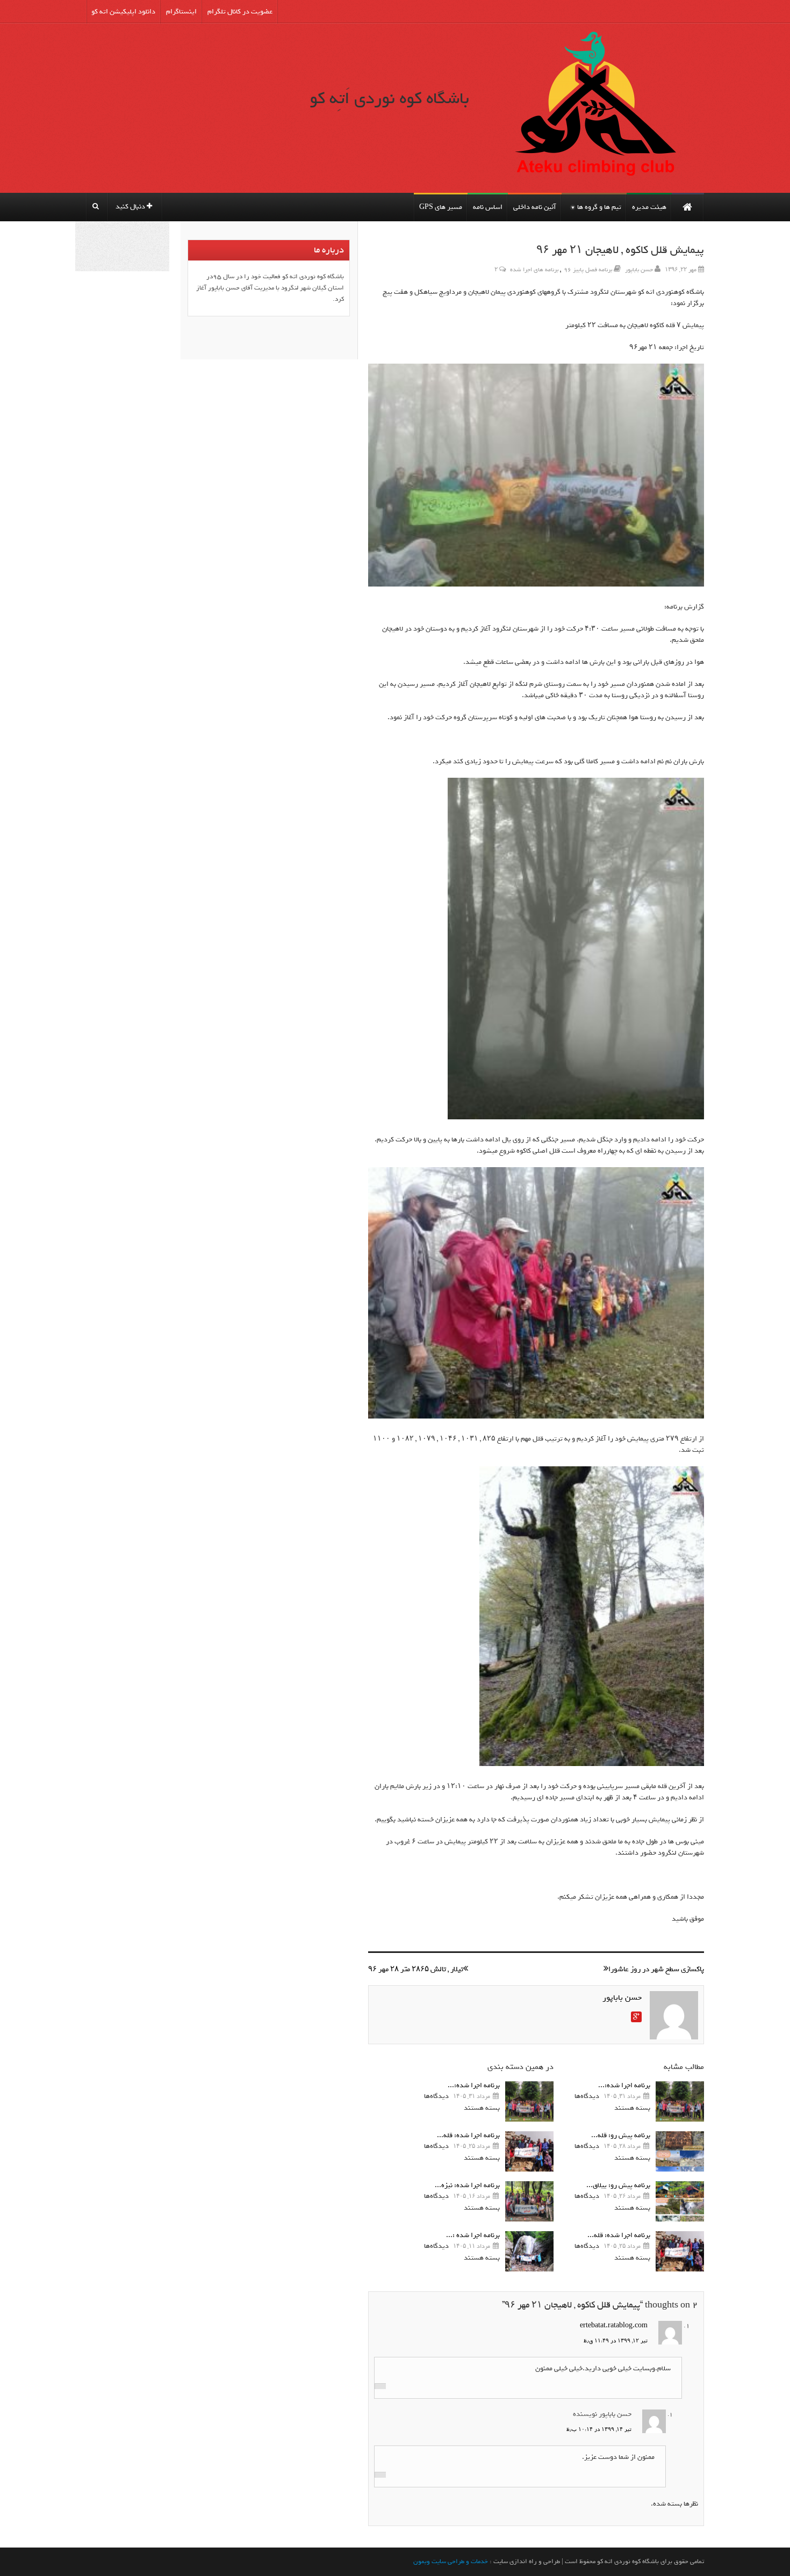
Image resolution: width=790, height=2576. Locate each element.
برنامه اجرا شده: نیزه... (467, 2185)
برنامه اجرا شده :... (473, 2235)
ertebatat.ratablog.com (614, 2325)
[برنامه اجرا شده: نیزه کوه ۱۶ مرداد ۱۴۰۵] (529, 2201)
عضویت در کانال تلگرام (240, 12)
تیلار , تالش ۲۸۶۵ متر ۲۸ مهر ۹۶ (416, 1969)
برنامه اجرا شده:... (624, 2085)
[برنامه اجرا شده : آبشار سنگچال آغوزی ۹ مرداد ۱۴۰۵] (529, 2251)
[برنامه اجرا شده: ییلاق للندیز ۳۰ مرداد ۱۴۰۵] (680, 2101)
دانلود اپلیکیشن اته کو (123, 12)
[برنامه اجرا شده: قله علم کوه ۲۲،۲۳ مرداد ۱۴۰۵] (680, 2251)
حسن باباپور (639, 270)
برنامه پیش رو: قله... (621, 2135)
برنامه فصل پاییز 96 (588, 270)
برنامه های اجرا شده (534, 270)
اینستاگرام (181, 12)
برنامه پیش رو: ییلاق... (618, 2185)
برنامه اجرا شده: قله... (619, 2235)
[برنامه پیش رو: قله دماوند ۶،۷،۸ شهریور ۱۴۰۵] (680, 2151)
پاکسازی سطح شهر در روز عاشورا (656, 1969)
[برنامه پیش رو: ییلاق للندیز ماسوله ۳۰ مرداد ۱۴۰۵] (680, 2201)
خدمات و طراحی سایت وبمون (451, 2561)
